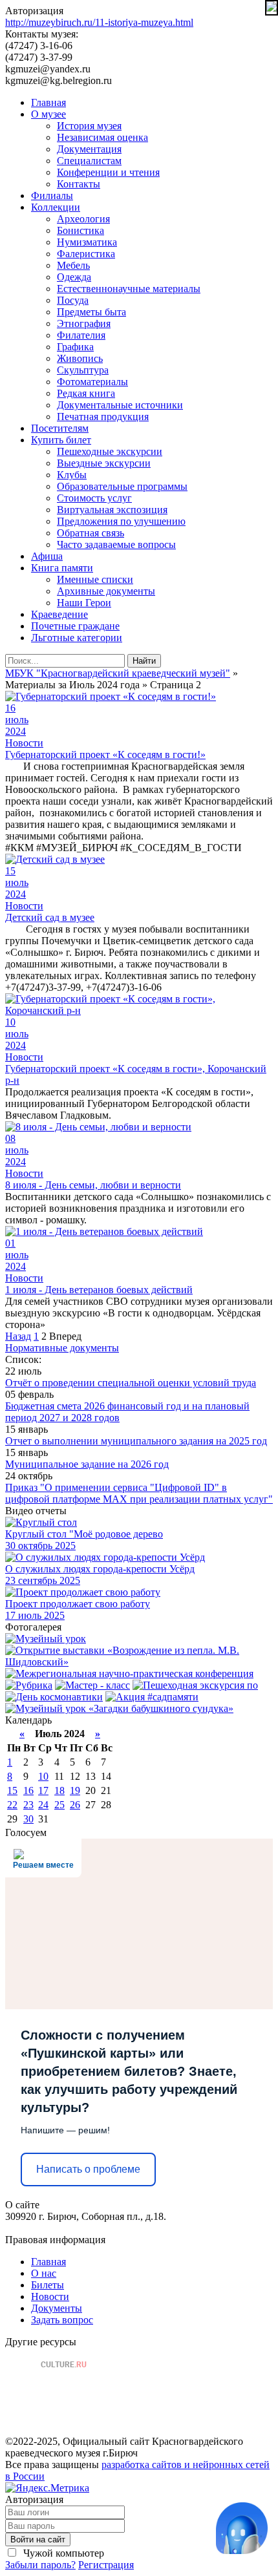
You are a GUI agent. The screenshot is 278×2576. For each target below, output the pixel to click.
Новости (24, 743)
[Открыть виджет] (242, 2528)
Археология (83, 219)
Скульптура (83, 370)
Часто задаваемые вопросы (116, 544)
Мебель (73, 265)
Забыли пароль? (40, 2565)
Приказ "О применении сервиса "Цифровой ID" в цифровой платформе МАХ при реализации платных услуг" (139, 1493)
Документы (57, 2308)
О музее (48, 114)
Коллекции (56, 207)
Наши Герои (84, 603)
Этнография (84, 323)
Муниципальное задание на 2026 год (87, 1464)
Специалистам (89, 161)
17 (43, 1790)
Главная (48, 102)
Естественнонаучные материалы (129, 289)
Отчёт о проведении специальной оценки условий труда (131, 1383)
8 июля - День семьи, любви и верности (93, 1185)
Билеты (48, 2285)
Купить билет (61, 440)
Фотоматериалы (92, 382)
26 (75, 1805)
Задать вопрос (62, 2320)
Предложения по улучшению (121, 521)
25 (59, 1805)
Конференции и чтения (108, 172)
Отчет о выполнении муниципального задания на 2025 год (136, 1441)
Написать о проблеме (88, 2169)
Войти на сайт (38, 2539)
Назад (18, 1336)
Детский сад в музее (50, 917)
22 (12, 1805)
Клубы (72, 475)
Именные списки (95, 579)
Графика (75, 347)
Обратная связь (91, 533)
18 (59, 1790)
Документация (89, 149)
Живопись (80, 358)
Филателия (81, 335)
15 (12, 1790)
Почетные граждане (75, 626)
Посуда (73, 300)
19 (75, 1790)
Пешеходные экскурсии (110, 451)
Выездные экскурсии (104, 463)
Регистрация (106, 2565)
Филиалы (52, 195)
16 (28, 1790)
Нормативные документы (62, 1348)
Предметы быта (91, 312)
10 (43, 1776)
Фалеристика (86, 254)
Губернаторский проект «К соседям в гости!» (105, 755)
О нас (44, 2273)
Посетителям (60, 428)
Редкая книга (86, 393)
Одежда (74, 277)
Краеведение (59, 614)
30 (28, 1819)
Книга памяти (62, 568)
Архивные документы (106, 591)
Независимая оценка (102, 137)
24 (43, 1805)
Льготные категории (77, 638)
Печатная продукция (103, 417)
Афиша (47, 556)
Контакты (79, 184)
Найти (144, 661)
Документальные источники (120, 405)
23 (28, 1805)
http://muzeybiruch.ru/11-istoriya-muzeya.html (99, 22)
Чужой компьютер (62, 2553)
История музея (89, 126)
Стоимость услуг (94, 498)
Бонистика (80, 230)
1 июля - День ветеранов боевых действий (99, 1290)
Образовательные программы (122, 486)
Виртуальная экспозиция (112, 510)
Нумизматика (87, 242)
